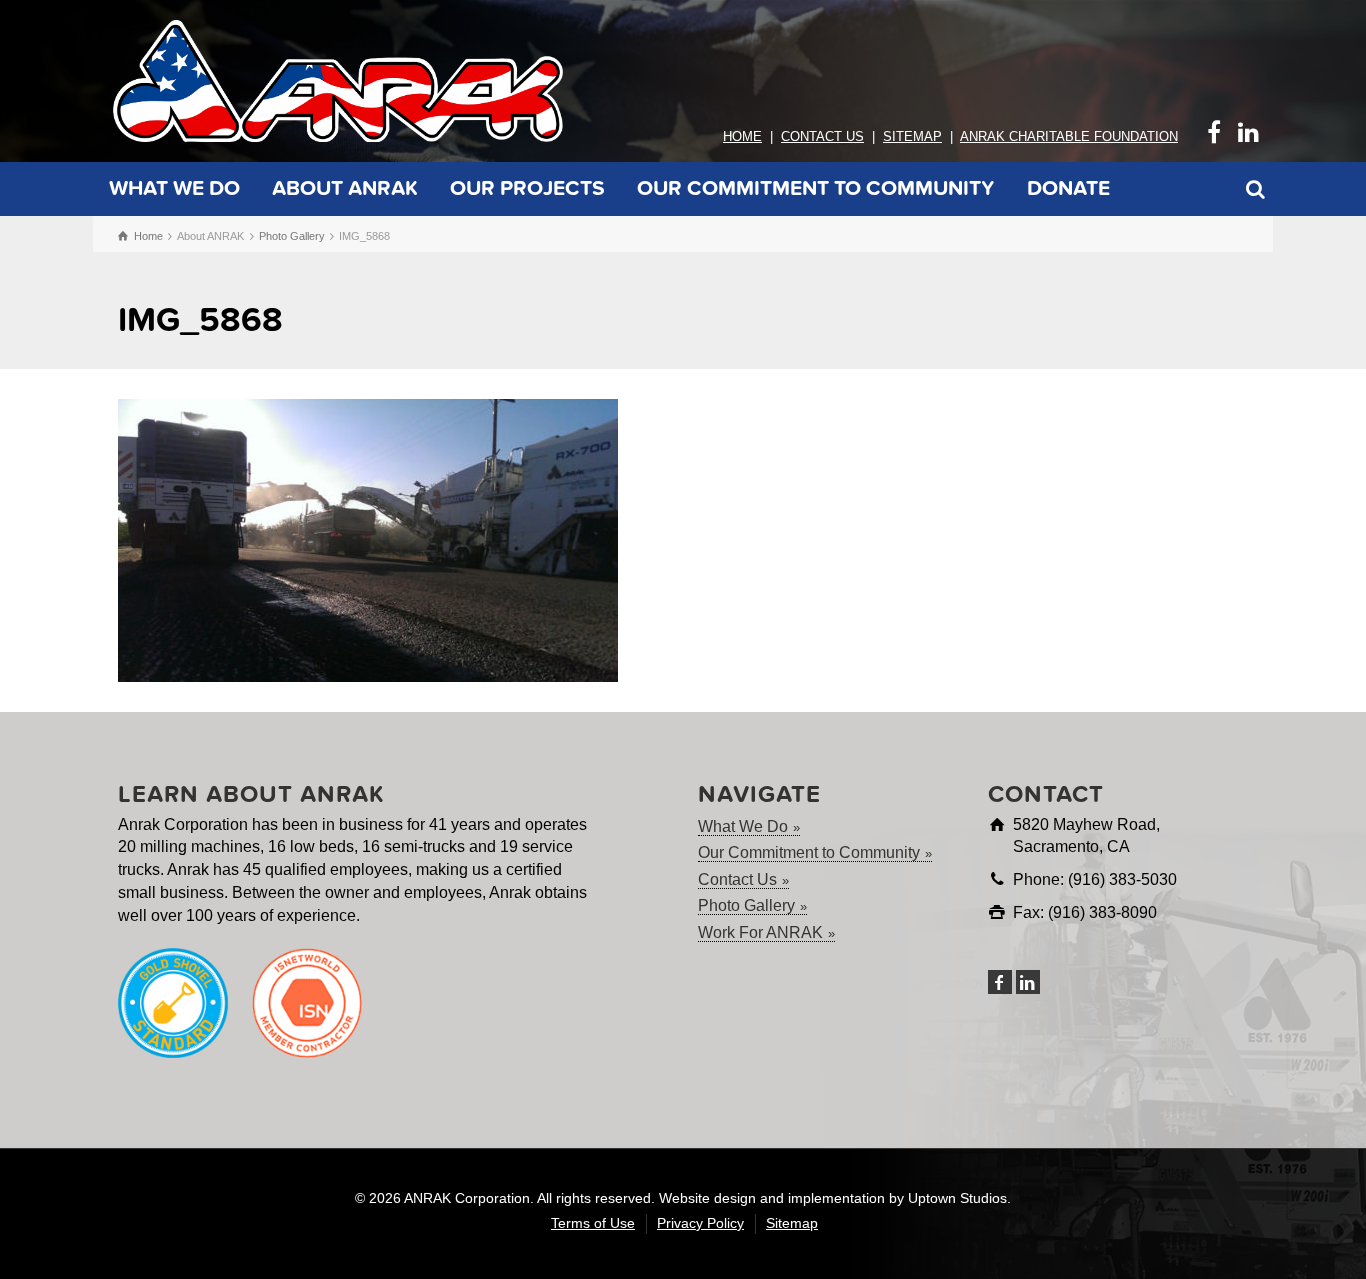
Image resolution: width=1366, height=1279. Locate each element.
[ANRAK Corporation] (338, 79)
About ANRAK (345, 188)
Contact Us (822, 136)
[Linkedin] (1028, 982)
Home (742, 136)
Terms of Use (593, 1223)
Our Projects (527, 188)
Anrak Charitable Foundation (1069, 136)
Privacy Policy (700, 1223)
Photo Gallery (746, 905)
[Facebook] (1000, 982)
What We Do (174, 188)
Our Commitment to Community (816, 188)
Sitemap (912, 136)
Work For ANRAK (760, 932)
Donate (1068, 188)
